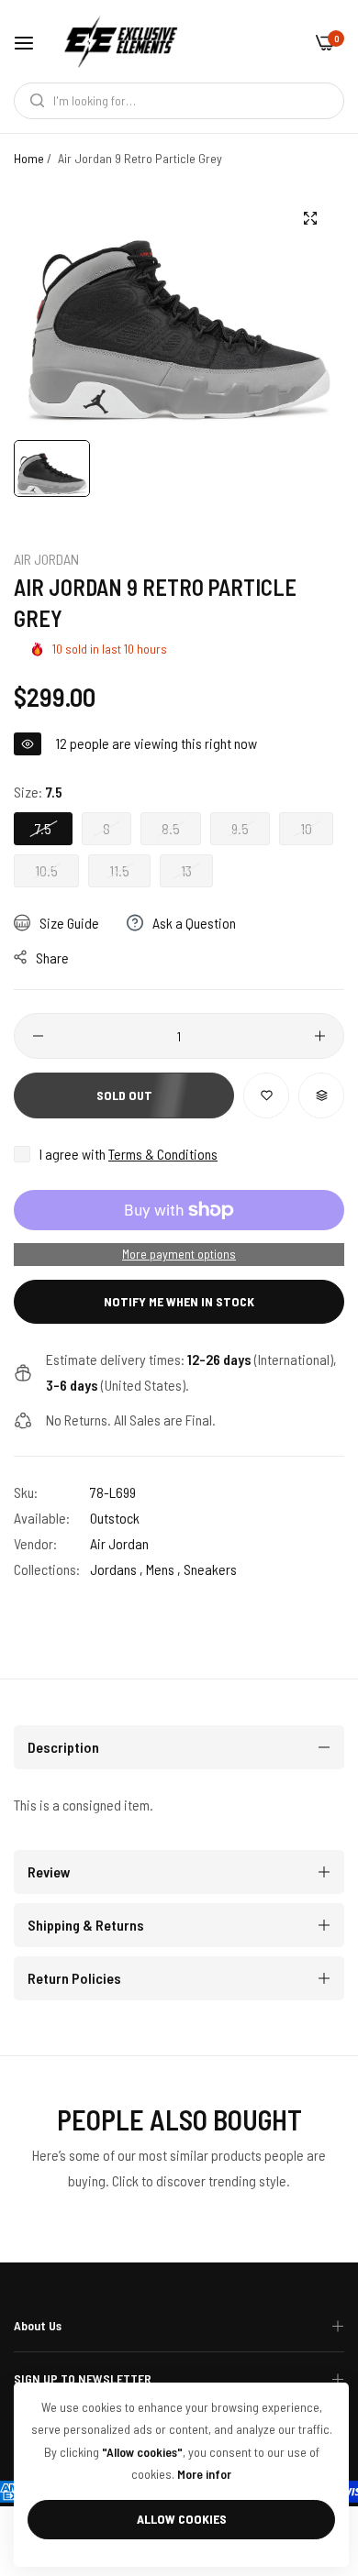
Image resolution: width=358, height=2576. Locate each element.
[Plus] (320, 1036)
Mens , (163, 1569)
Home (29, 158)
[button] (266, 1095)
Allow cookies (182, 2519)
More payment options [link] (179, 1254)
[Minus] (38, 1036)
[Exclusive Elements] (121, 41)
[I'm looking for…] (33, 101)
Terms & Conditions (163, 1154)
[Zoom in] (310, 218)
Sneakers (210, 1569)
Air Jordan (46, 559)
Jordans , (117, 1569)
